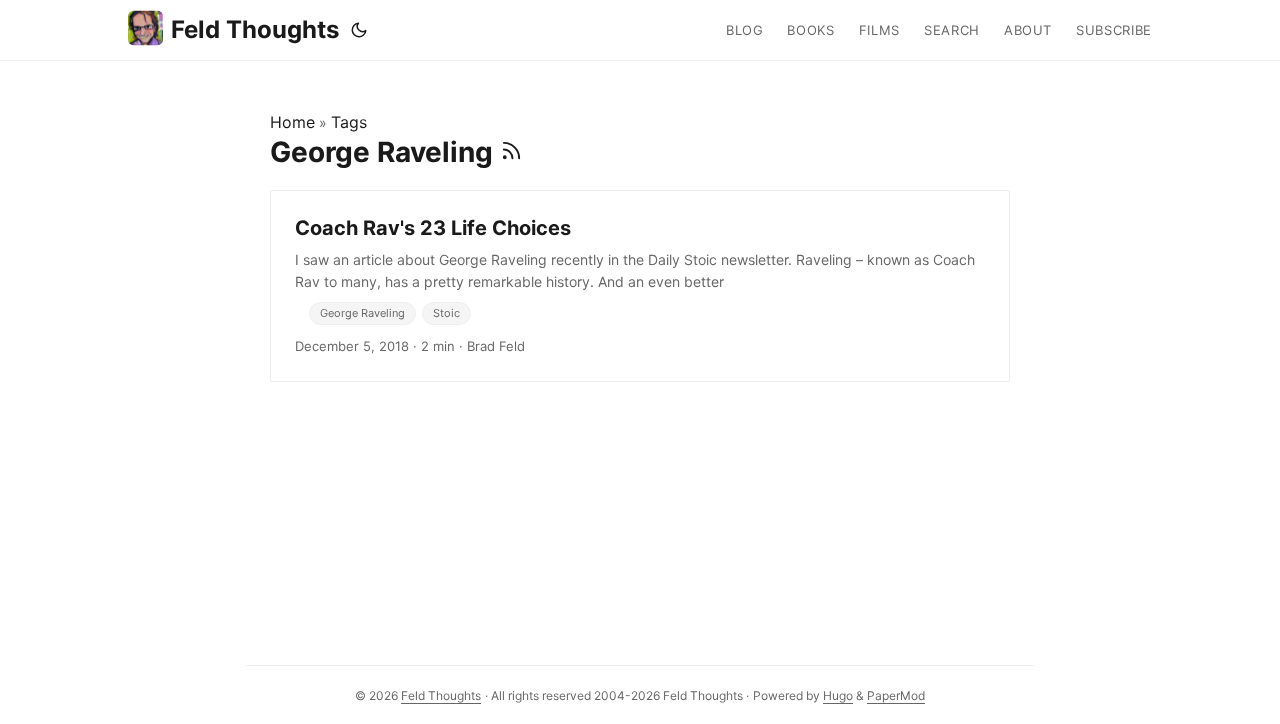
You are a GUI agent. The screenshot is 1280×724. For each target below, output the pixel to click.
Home (292, 122)
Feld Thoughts (255, 29)
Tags (349, 122)
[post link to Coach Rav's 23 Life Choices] (640, 286)
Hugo (838, 695)
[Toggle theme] (359, 30)
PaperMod (896, 695)
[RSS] (511, 152)
